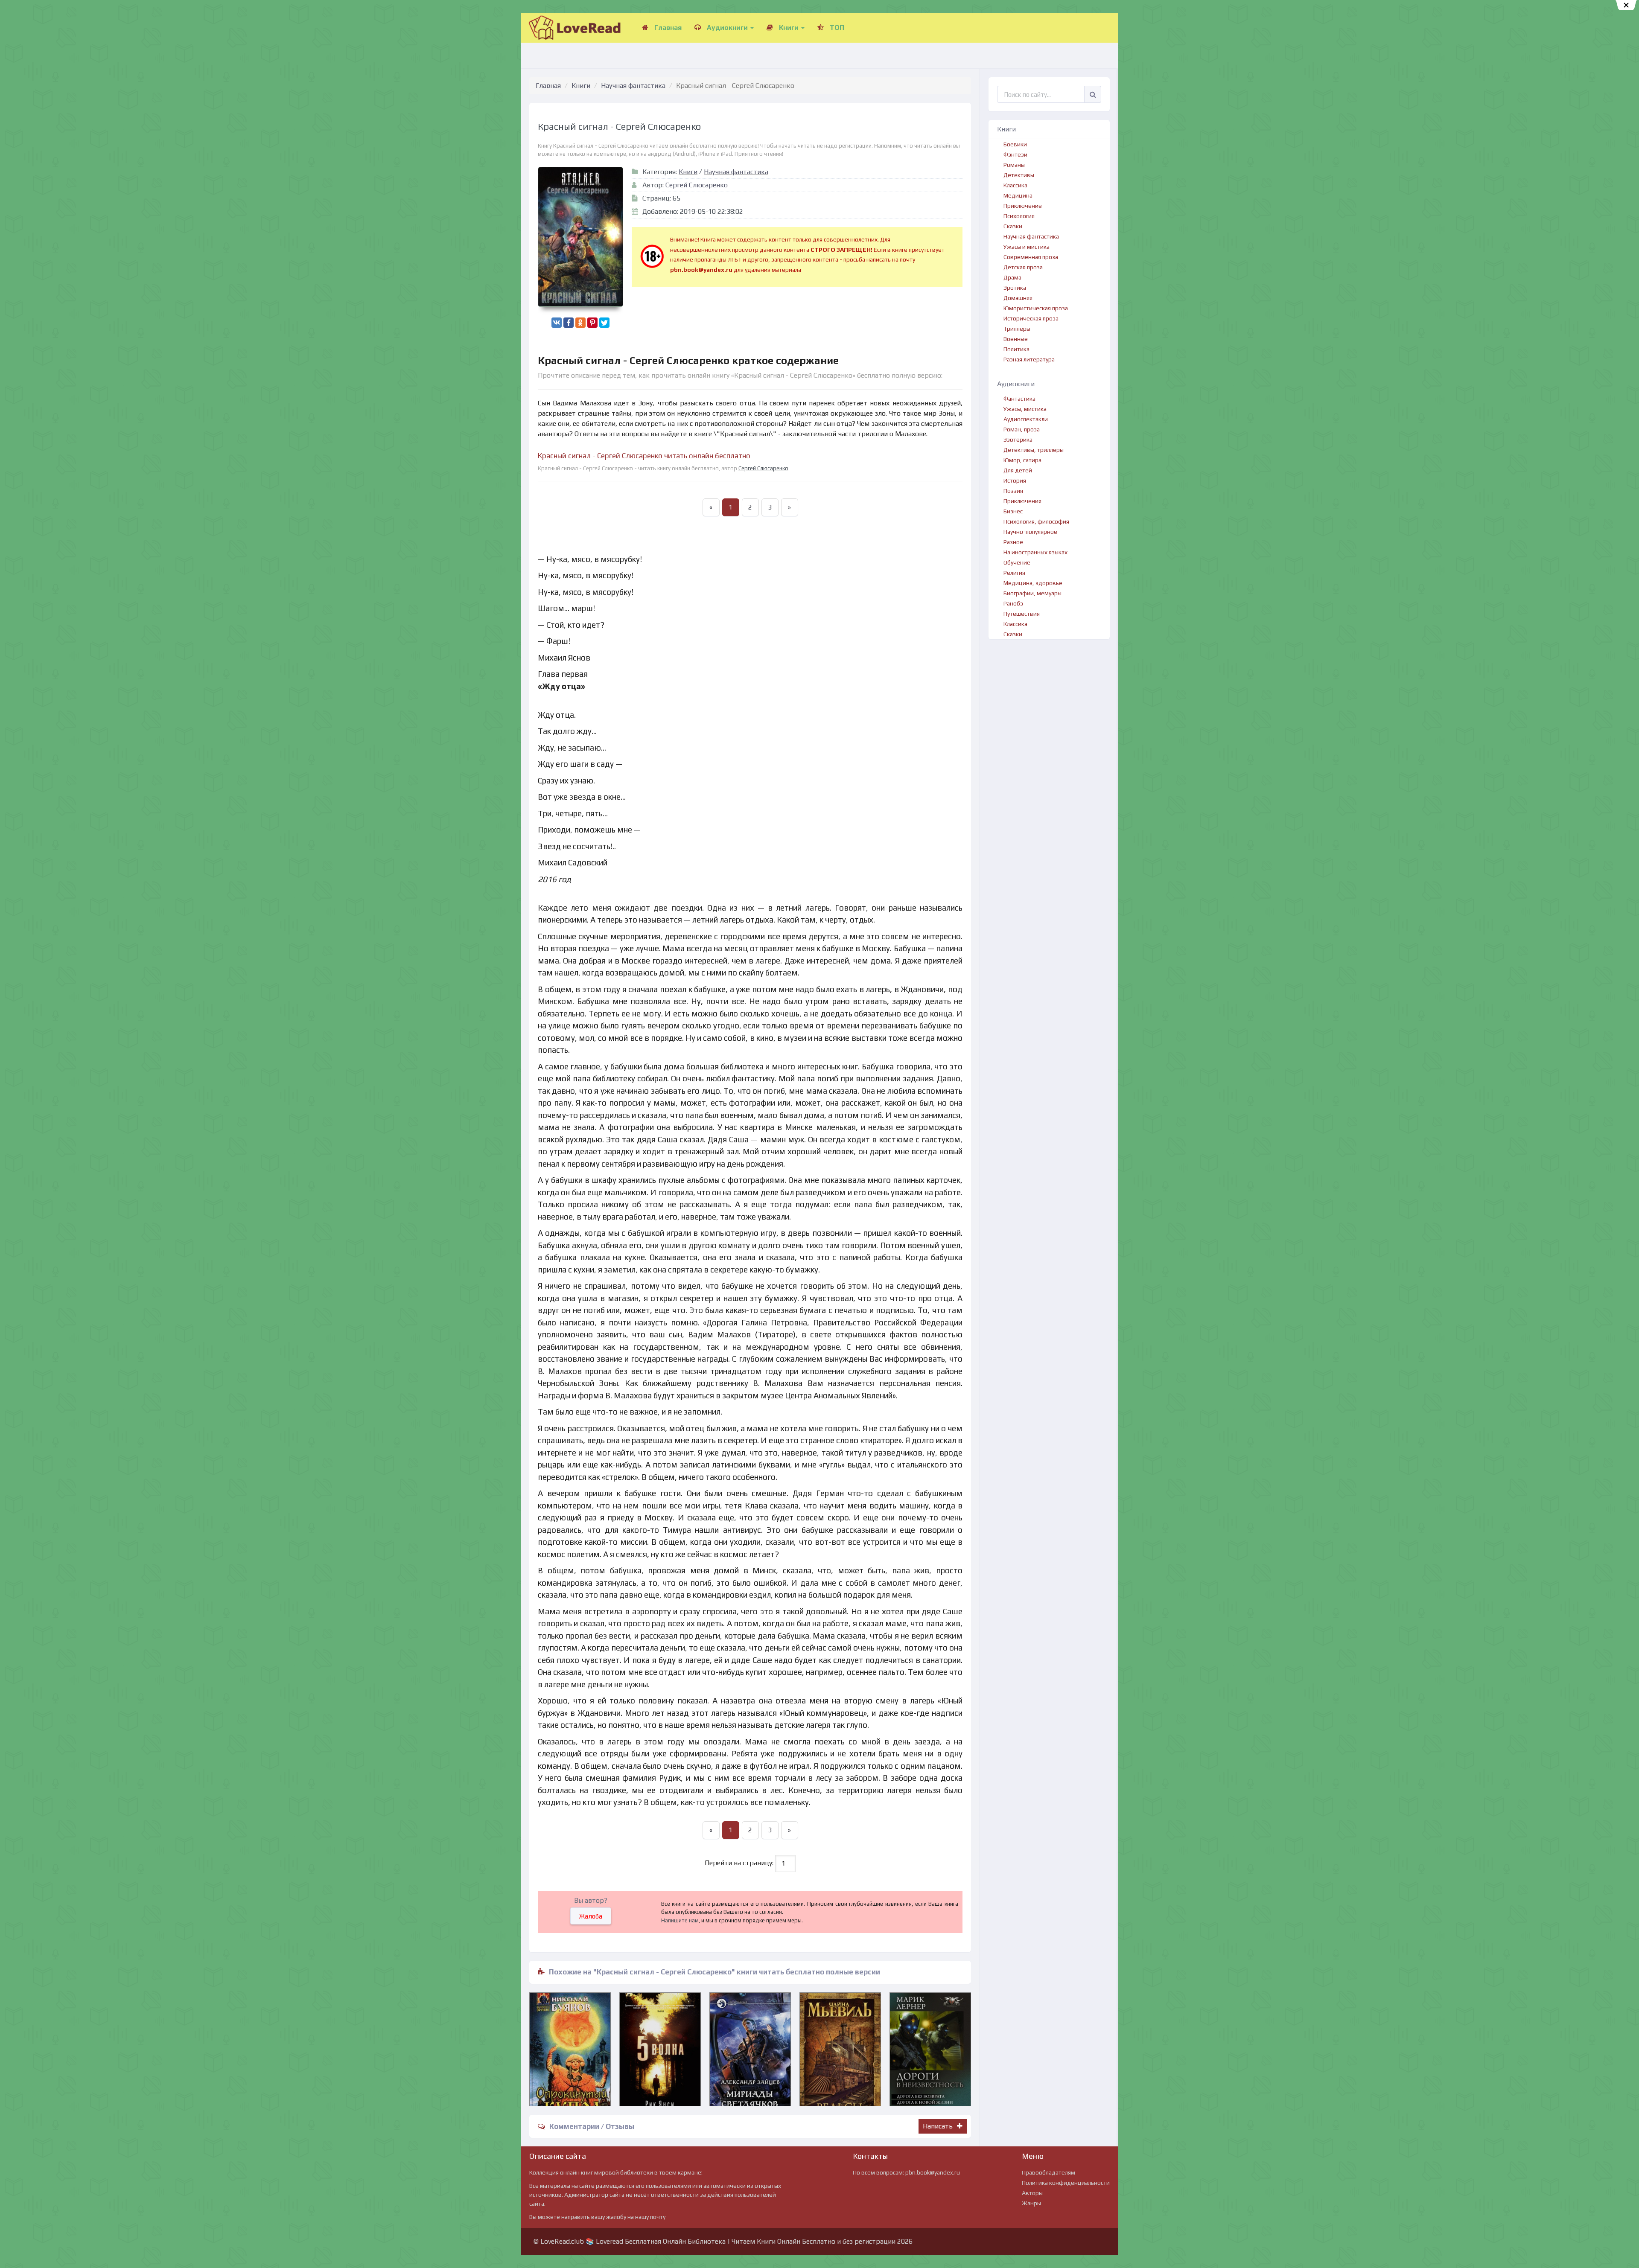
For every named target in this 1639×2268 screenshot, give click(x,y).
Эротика (1015, 288)
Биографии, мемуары (1032, 593)
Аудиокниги (727, 28)
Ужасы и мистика (1027, 247)
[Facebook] (569, 323)
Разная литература (1029, 359)
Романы (1014, 165)
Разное (1013, 542)
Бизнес (1013, 511)
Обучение (1017, 562)
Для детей (1018, 470)
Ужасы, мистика (1025, 409)
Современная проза (1031, 257)
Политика (1016, 349)
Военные (1016, 339)
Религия (1014, 573)
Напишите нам (680, 1920)
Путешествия (1022, 614)
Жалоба (591, 1916)
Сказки (1013, 226)
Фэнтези (1015, 154)
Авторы (1032, 2193)
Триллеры (1017, 329)
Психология (1019, 216)
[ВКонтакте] (557, 323)
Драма (1012, 277)
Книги (789, 28)
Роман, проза (1022, 429)
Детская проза (1023, 267)
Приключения (1022, 501)
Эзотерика (1018, 440)
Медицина (1018, 195)
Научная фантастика (633, 86)
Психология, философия (1036, 521)
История (1015, 480)
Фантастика (1019, 399)
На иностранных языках (1035, 552)
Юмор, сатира (1022, 460)
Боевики (1015, 144)
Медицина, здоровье (1033, 583)
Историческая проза (1031, 318)
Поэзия (1013, 491)
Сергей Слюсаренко (697, 185)
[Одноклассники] (580, 323)
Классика (1015, 185)
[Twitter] (604, 323)
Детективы (1019, 175)
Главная (667, 28)
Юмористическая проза (1036, 308)
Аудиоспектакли (1026, 419)
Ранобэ (1013, 603)
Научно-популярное (1030, 532)
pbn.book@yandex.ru (933, 2172)
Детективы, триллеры (1034, 450)
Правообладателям (1048, 2172)
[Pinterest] (592, 323)
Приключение (1023, 206)
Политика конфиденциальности (1066, 2183)
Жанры (1031, 2203)
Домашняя (1018, 298)
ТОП (836, 28)
